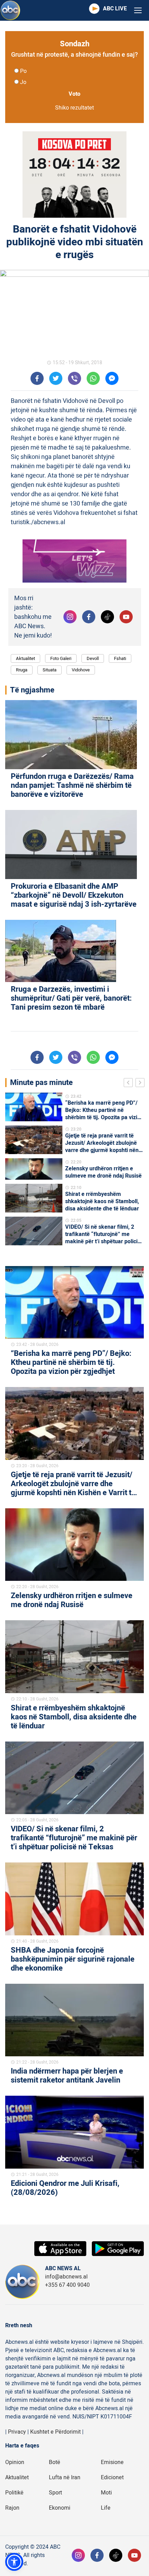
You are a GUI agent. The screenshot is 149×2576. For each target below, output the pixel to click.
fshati (120, 658)
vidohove (81, 670)
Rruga (22, 670)
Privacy (17, 2432)
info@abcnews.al (66, 2277)
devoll (93, 658)
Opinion (15, 2462)
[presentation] (130, 1084)
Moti (106, 2493)
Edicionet (112, 2478)
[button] (14, 2562)
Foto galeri (61, 658)
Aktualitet (25, 658)
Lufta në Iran (65, 2478)
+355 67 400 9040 (67, 2285)
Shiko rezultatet (74, 108)
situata (50, 670)
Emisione (112, 2462)
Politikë (14, 2493)
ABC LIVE (115, 9)
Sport (55, 2493)
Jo (23, 82)
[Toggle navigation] (138, 11)
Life (106, 2508)
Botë (55, 2462)
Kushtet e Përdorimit (55, 2432)
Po (23, 71)
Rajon (12, 2508)
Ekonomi (60, 2508)
